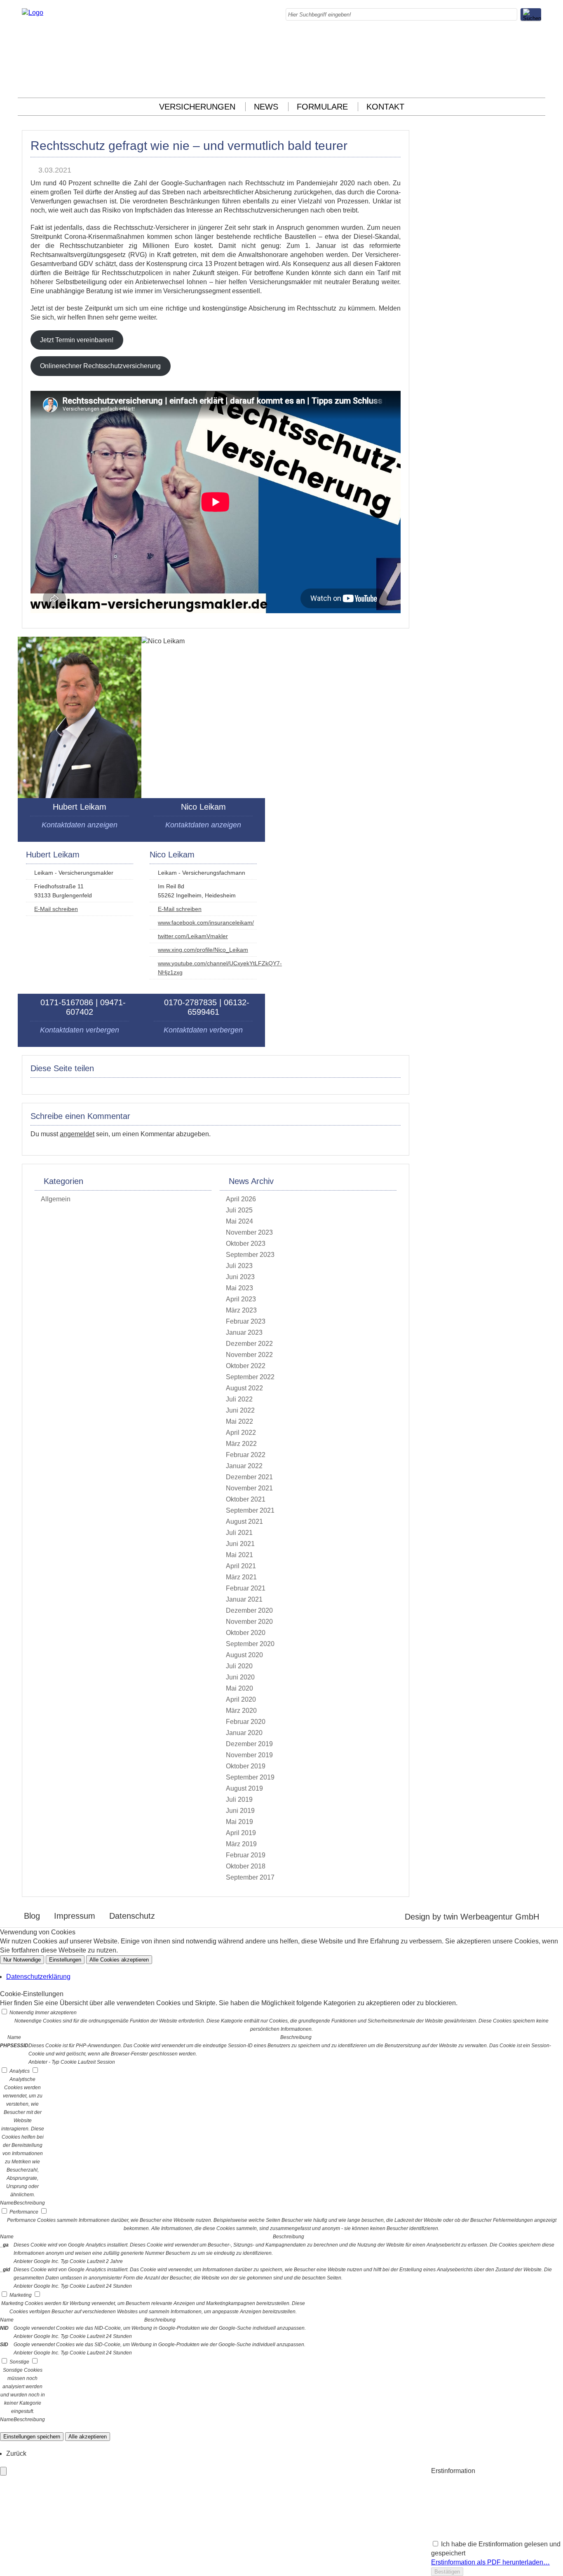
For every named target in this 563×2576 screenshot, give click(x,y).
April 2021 (241, 1566)
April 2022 (241, 1433)
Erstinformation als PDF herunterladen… (490, 2562)
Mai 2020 (239, 1688)
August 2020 (244, 1655)
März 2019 (241, 1844)
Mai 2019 (239, 1822)
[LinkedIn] (539, 57)
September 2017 (250, 1877)
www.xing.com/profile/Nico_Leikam (203, 950)
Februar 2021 (246, 1588)
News (266, 107)
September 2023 (250, 1255)
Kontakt (385, 107)
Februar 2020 (246, 1722)
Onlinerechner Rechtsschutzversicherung (100, 366)
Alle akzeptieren (88, 2437)
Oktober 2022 (246, 1366)
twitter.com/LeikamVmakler (193, 936)
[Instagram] (539, 48)
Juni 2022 (240, 1410)
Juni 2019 (240, 1811)
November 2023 (249, 1232)
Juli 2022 (239, 1399)
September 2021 (250, 1510)
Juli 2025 (239, 1210)
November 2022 (249, 1355)
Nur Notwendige (22, 1960)
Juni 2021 (240, 1544)
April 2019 (241, 1833)
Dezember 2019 (249, 1744)
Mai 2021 (239, 1555)
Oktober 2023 (246, 1244)
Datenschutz (132, 1916)
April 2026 (241, 1199)
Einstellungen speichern (32, 2437)
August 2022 (244, 1388)
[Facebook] (539, 39)
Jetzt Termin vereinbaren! (77, 340)
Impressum (75, 1916)
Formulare (322, 107)
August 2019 (244, 1788)
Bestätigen (447, 2572)
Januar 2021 (244, 1599)
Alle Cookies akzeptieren (119, 1960)
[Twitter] (539, 67)
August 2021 (244, 1522)
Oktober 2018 (246, 1866)
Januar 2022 (244, 1466)
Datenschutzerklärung (38, 1977)
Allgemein (56, 1199)
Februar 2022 (246, 1455)
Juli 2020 (239, 1666)
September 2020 (250, 1644)
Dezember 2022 (249, 1344)
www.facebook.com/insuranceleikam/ (206, 923)
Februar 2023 (246, 1321)
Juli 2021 (239, 1533)
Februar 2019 (246, 1855)
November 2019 (249, 1755)
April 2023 (241, 1299)
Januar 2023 (244, 1332)
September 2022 (250, 1377)
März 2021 (241, 1577)
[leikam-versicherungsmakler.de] (33, 13)
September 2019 (250, 1777)
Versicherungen (197, 107)
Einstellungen (65, 1960)
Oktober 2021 (246, 1499)
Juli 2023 (239, 1266)
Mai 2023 (239, 1288)
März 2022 (241, 1444)
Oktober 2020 (246, 1633)
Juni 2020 (240, 1677)
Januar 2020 (244, 1733)
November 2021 (249, 1488)
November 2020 (249, 1622)
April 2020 (241, 1699)
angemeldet (77, 1134)
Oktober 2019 (246, 1766)
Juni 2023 (240, 1277)
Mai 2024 (239, 1221)
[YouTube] (539, 85)
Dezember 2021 (249, 1477)
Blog (32, 1916)
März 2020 (241, 1711)
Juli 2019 (239, 1799)
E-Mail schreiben (56, 909)
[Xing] (539, 76)
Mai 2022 (239, 1421)
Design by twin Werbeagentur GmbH (472, 1917)
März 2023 (241, 1310)
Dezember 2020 (249, 1610)
